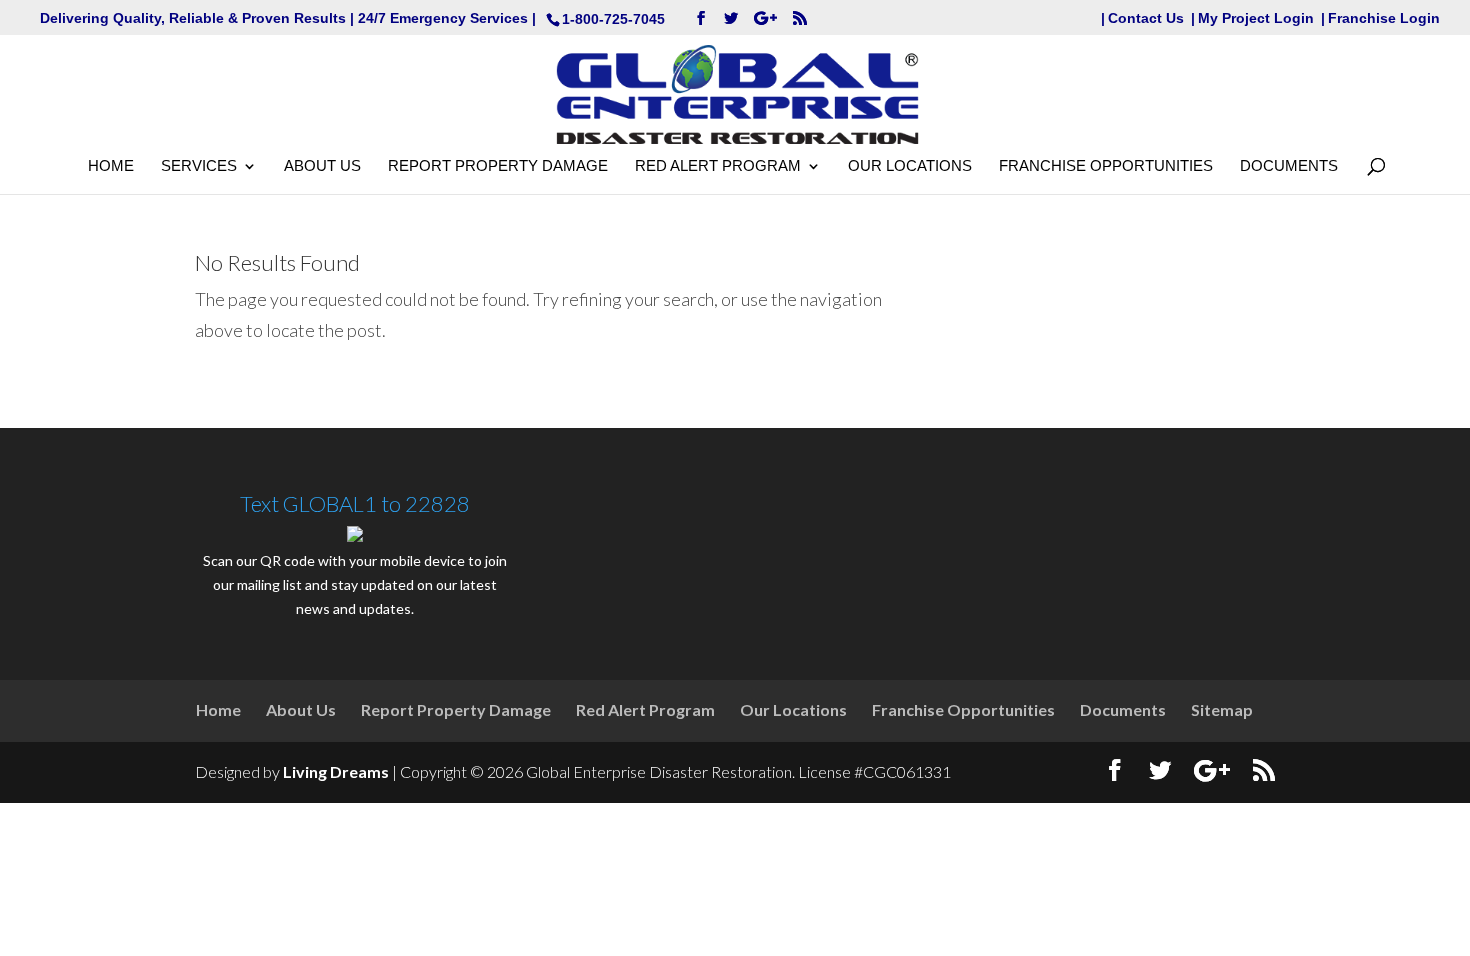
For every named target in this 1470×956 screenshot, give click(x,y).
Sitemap (1222, 709)
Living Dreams (336, 771)
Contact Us (1146, 18)
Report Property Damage (498, 166)
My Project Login (1256, 18)
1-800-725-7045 (613, 19)
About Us (322, 166)
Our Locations (910, 166)
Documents (1289, 166)
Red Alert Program (718, 166)
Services (199, 166)
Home (111, 166)
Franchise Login (1384, 18)
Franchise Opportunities (1106, 166)
